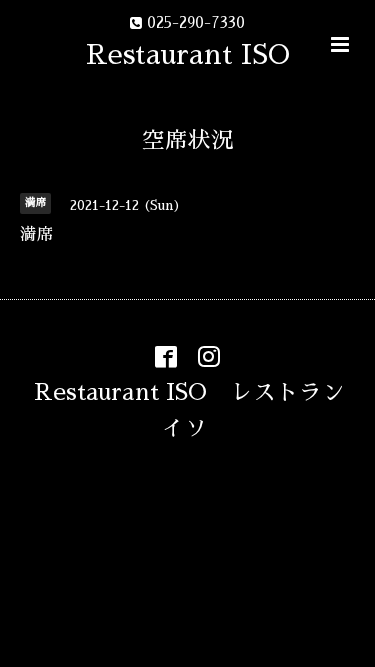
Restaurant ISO (188, 54)
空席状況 (188, 140)
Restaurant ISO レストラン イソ (201, 409)
